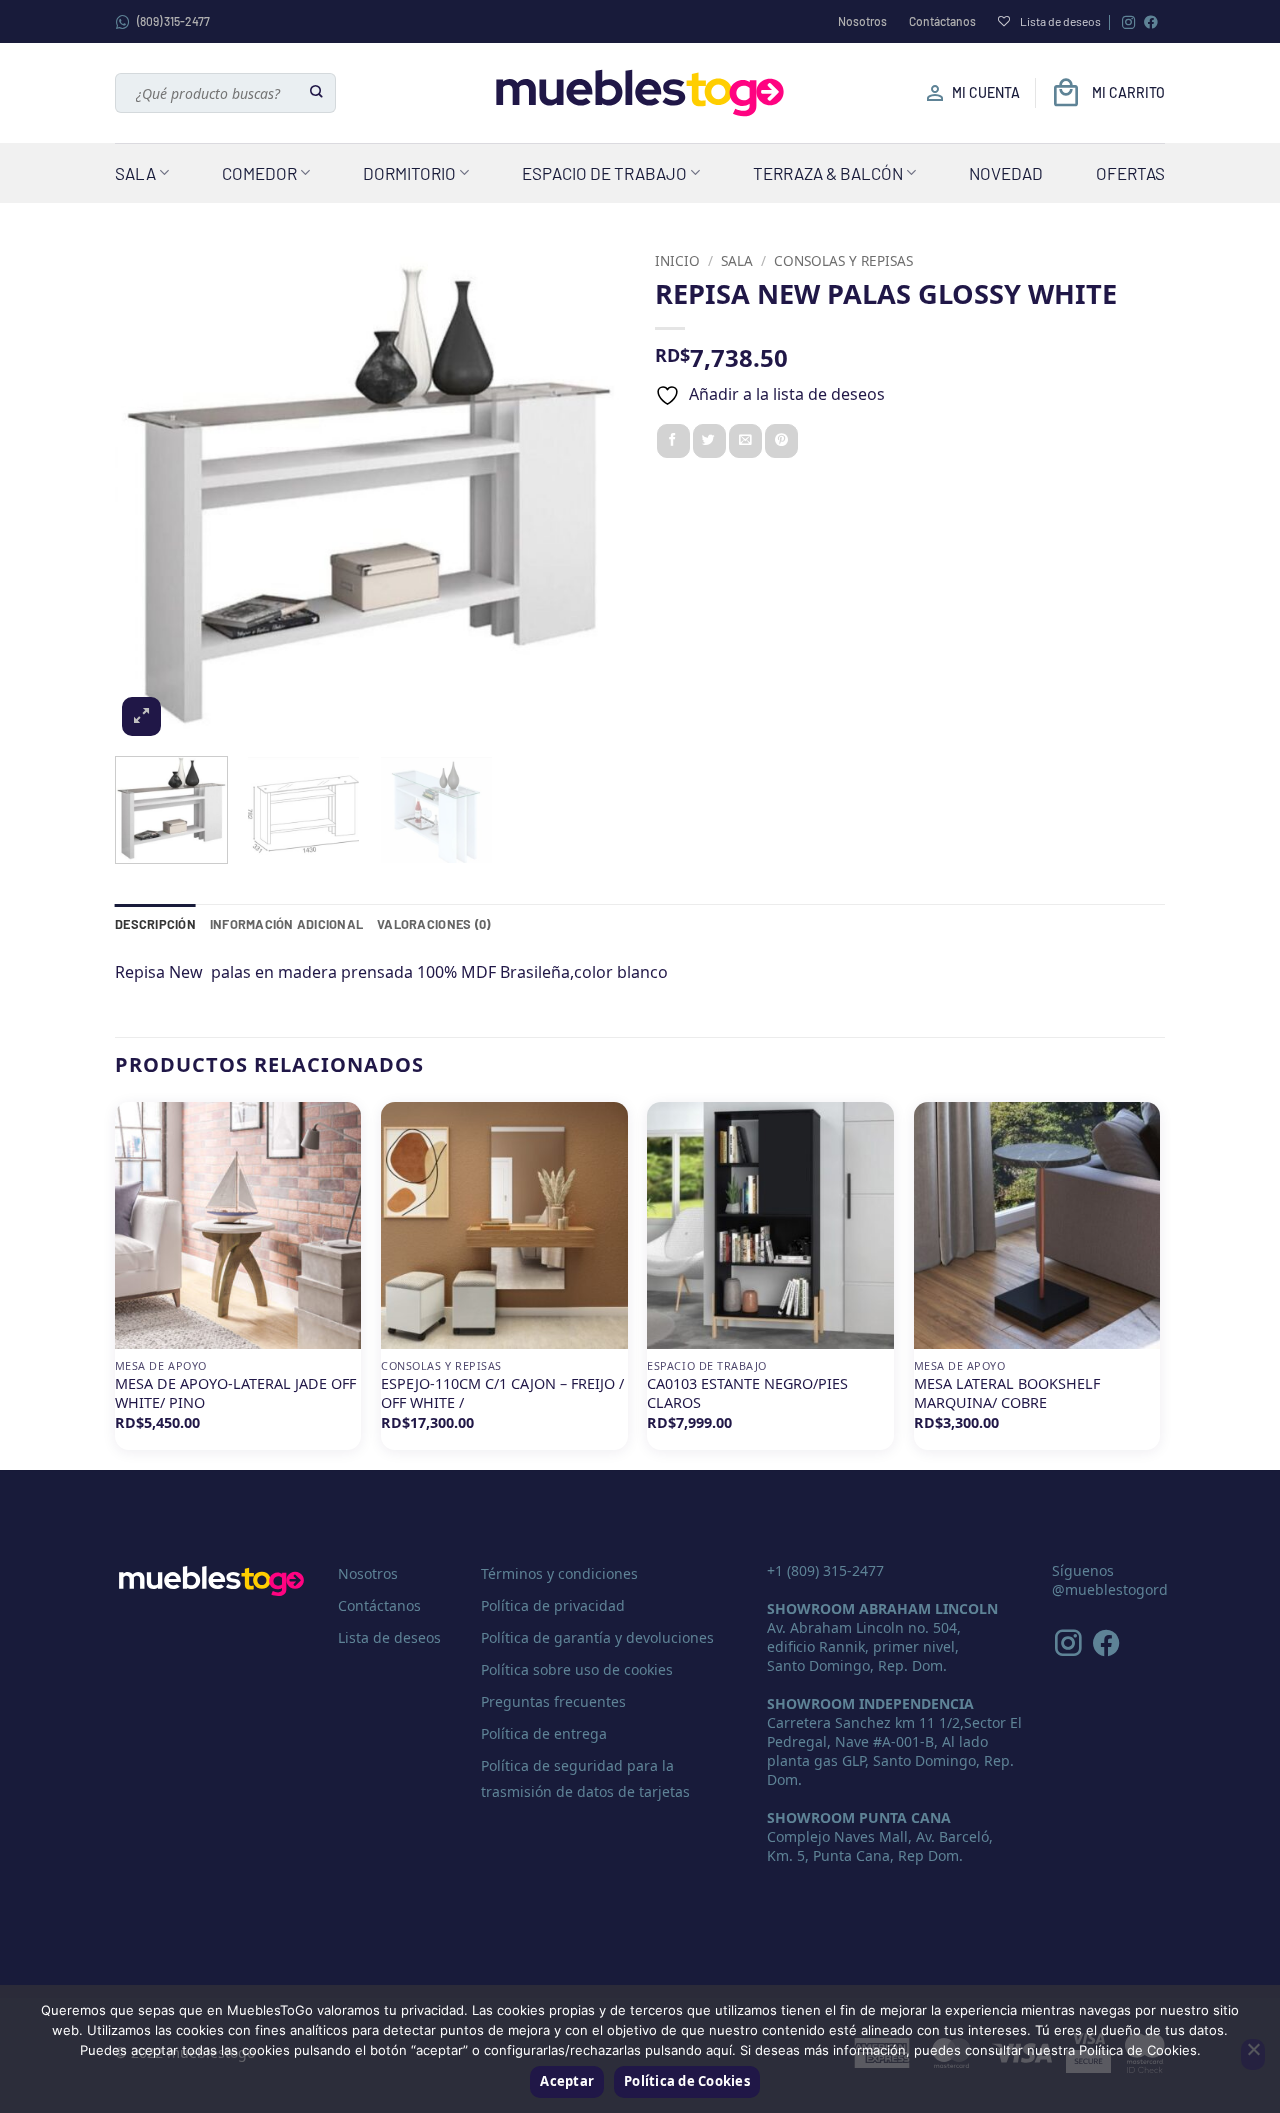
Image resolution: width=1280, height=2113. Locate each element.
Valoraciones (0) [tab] (433, 924)
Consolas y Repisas (843, 260)
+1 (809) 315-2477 (825, 1570)
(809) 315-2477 (173, 21)
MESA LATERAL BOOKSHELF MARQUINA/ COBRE (1007, 1393)
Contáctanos (942, 21)
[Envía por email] (745, 441)
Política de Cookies (687, 2081)
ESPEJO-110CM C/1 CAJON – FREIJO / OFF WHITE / (502, 1393)
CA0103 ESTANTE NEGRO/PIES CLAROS (747, 1393)
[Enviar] (317, 93)
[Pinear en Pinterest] (781, 441)
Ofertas (1130, 173)
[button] (141, 716)
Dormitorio (409, 173)
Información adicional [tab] (286, 924)
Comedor (259, 173)
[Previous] (150, 492)
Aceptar (567, 2081)
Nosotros (862, 21)
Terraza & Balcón (828, 173)
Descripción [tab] (155, 924)
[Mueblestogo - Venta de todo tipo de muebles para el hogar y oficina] (640, 93)
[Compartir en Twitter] (709, 441)
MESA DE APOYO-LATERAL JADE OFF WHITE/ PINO (235, 1393)
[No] (1253, 2055)
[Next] (590, 492)
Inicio (677, 260)
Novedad (1006, 173)
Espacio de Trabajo (604, 173)
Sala (135, 173)
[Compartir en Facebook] (673, 441)
